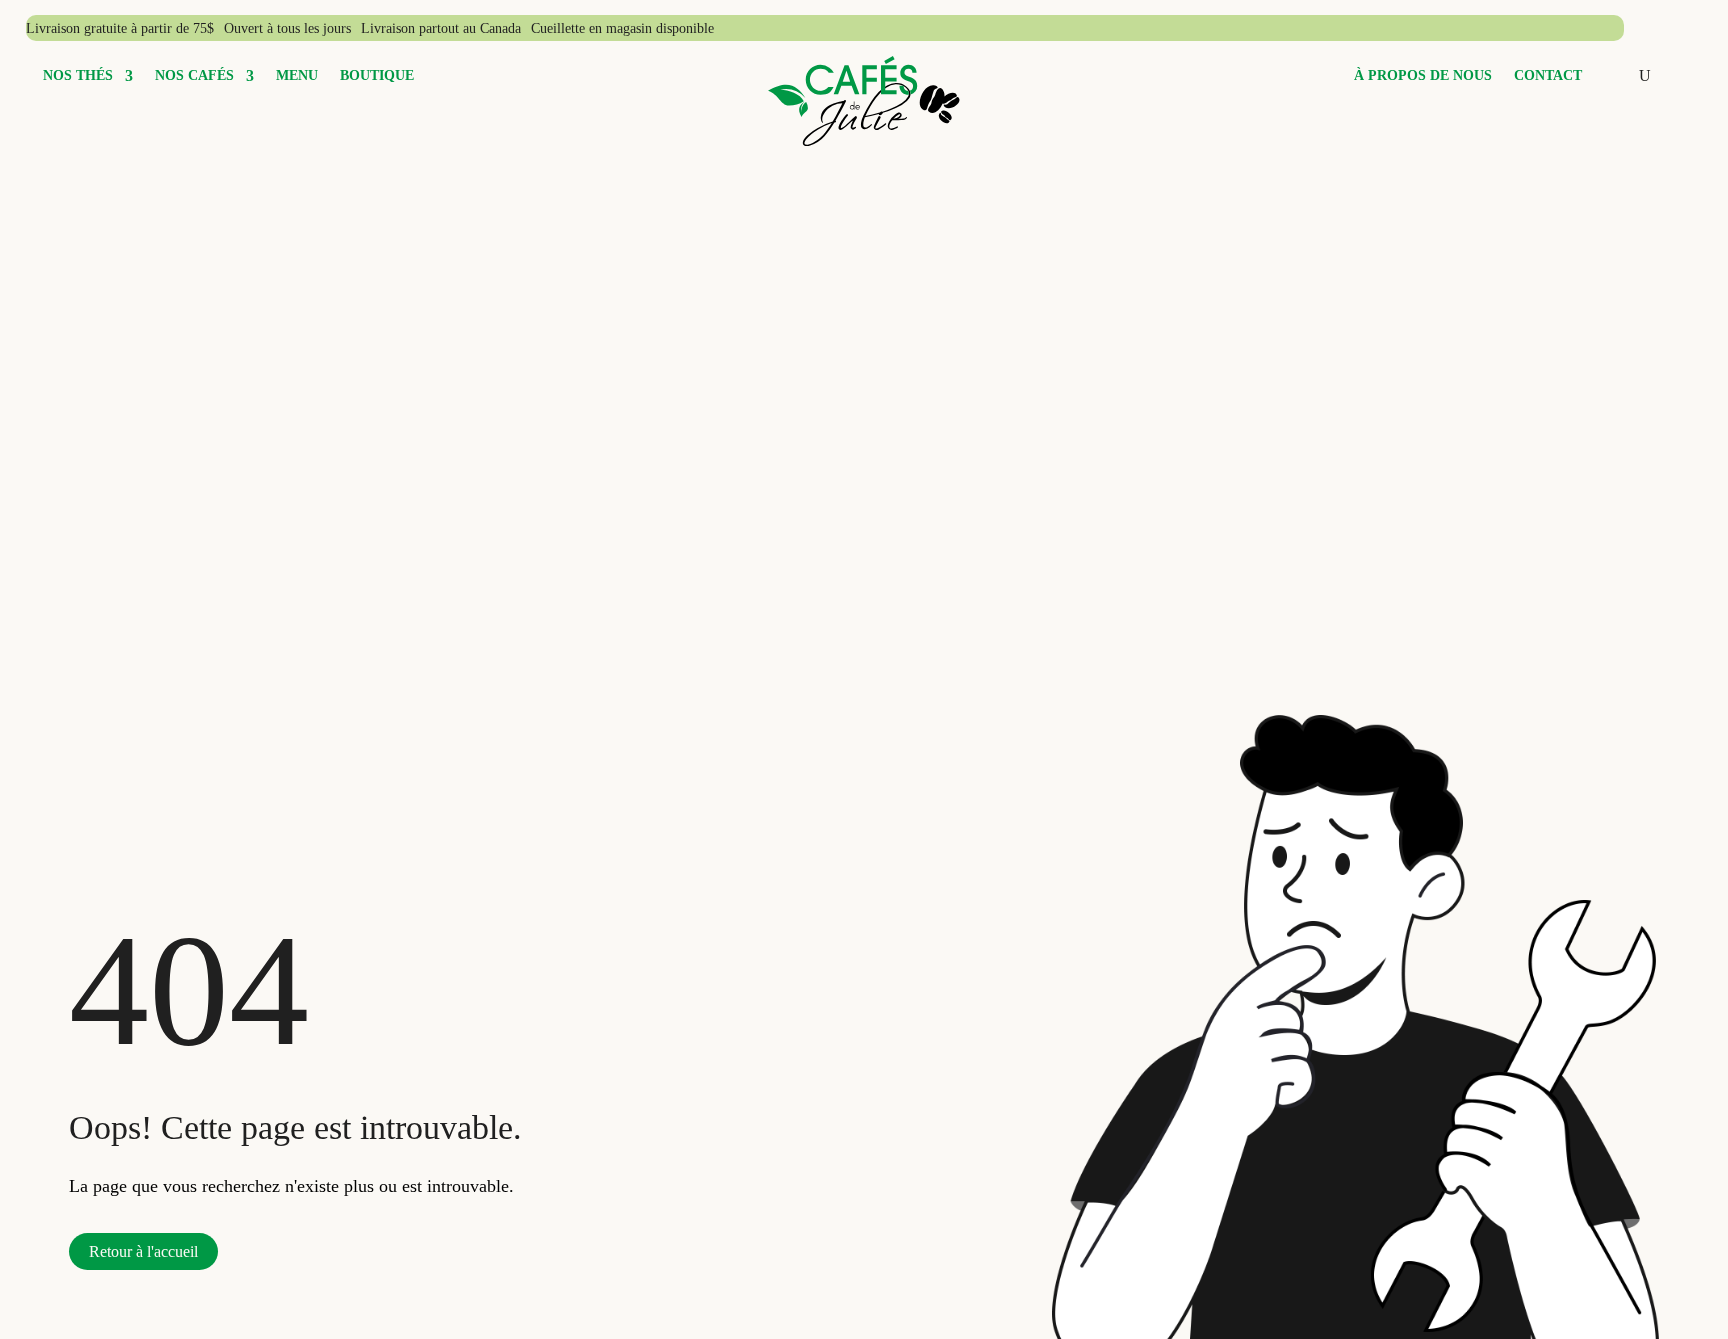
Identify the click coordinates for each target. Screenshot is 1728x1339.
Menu (297, 76)
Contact (1548, 76)
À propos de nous (1423, 76)
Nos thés (78, 76)
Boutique (377, 76)
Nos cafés (194, 76)
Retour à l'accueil (143, 1251)
